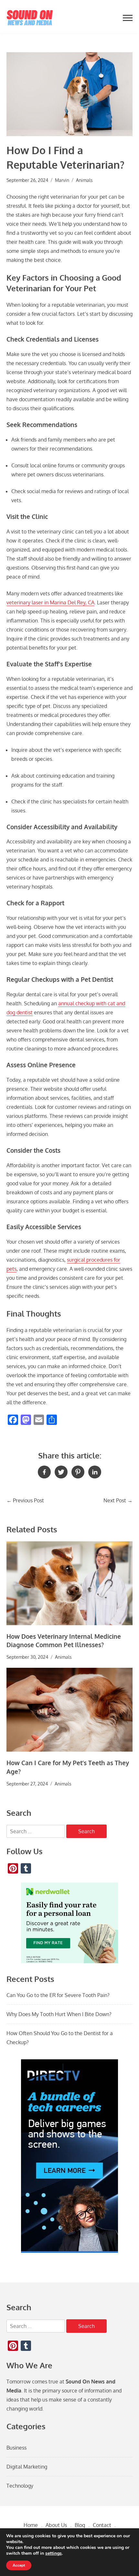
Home (31, 2525)
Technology (20, 2486)
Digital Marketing (27, 2467)
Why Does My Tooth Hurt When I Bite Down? (59, 2014)
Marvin (62, 180)
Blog (80, 2525)
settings (53, 2553)
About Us (56, 2525)
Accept (19, 2565)
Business (16, 2448)
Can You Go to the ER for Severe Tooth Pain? (58, 1995)
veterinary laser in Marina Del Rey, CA (50, 602)
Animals (84, 180)
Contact (102, 2525)
